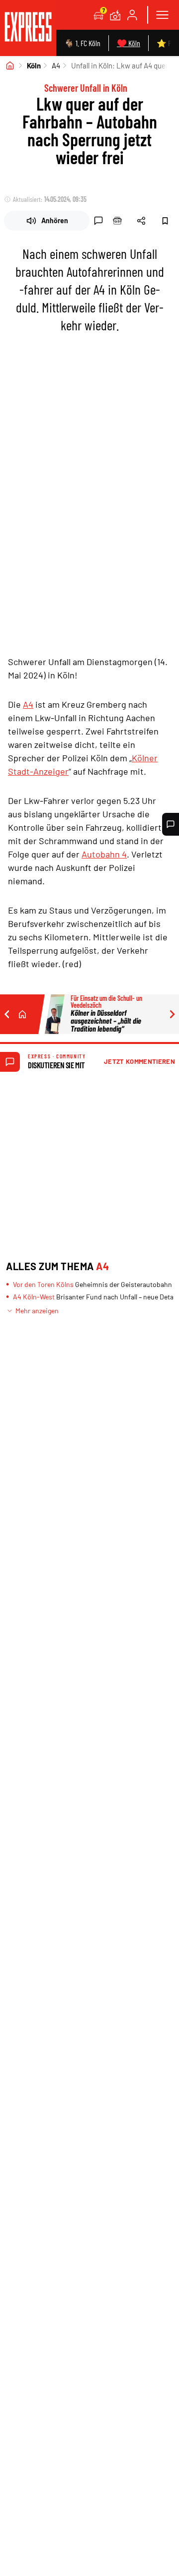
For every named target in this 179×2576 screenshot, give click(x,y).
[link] (28, 28)
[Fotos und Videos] (115, 15)
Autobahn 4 (104, 854)
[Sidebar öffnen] (162, 15)
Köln (34, 65)
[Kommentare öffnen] (171, 824)
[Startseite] (10, 65)
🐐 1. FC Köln (82, 43)
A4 (56, 65)
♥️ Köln (129, 43)
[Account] (132, 15)
